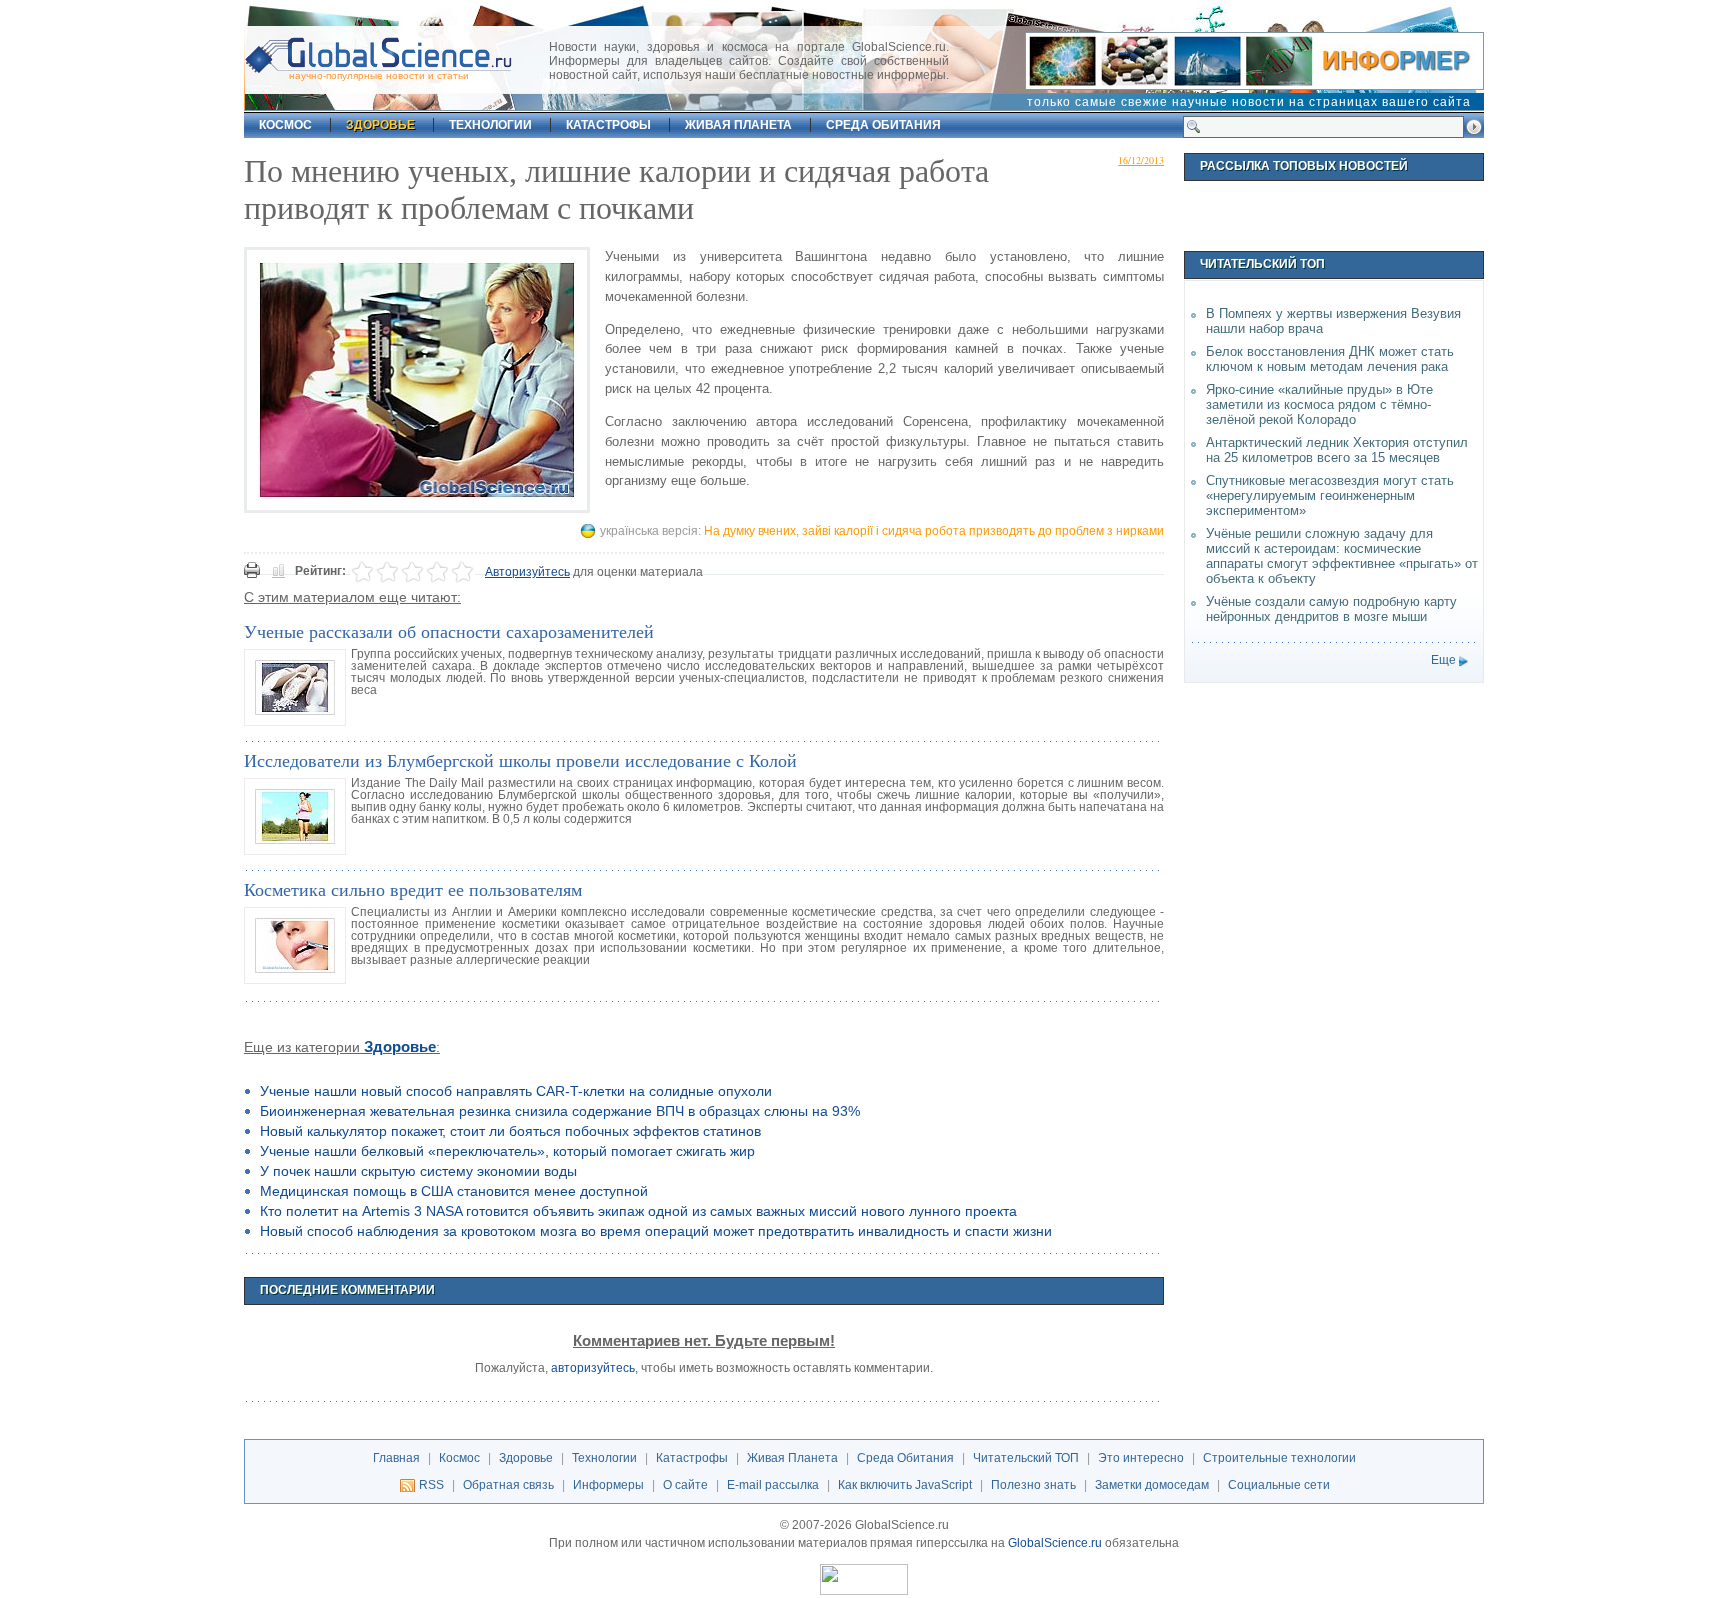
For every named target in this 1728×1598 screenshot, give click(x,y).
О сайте (685, 1485)
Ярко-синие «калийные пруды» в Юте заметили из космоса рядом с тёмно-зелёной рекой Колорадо (1319, 404)
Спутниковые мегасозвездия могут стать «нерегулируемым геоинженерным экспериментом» (1330, 495)
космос (285, 125)
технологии (490, 125)
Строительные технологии (1279, 1458)
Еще (1443, 660)
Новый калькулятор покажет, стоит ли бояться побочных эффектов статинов (510, 1131)
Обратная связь (508, 1485)
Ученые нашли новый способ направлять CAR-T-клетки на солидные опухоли (516, 1091)
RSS (431, 1485)
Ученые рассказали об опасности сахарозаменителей (449, 631)
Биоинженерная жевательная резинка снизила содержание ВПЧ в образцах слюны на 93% (560, 1111)
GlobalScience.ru (1055, 1543)
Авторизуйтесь (527, 572)
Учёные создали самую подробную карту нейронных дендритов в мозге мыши (1331, 609)
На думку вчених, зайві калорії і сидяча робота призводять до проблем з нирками (934, 531)
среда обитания (883, 125)
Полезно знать (1033, 1485)
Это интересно (1141, 1458)
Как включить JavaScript (905, 1485)
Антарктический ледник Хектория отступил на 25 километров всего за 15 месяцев (1337, 450)
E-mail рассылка (773, 1485)
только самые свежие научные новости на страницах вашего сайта (1249, 102)
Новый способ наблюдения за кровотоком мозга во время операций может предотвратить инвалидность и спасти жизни (656, 1231)
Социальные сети (1279, 1485)
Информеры (608, 1485)
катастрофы (608, 125)
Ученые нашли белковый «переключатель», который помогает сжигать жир (507, 1151)
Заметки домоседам (1152, 1485)
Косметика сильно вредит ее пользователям (413, 889)
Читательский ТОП (1026, 1458)
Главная (396, 1458)
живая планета (738, 125)
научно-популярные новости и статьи (379, 75)
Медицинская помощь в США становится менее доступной (454, 1191)
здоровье (380, 125)
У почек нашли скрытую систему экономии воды (418, 1171)
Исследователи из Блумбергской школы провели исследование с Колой (520, 760)
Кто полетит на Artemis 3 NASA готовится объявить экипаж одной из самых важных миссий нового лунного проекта (638, 1211)
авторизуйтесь (593, 1368)
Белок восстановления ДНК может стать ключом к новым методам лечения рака (1330, 359)
